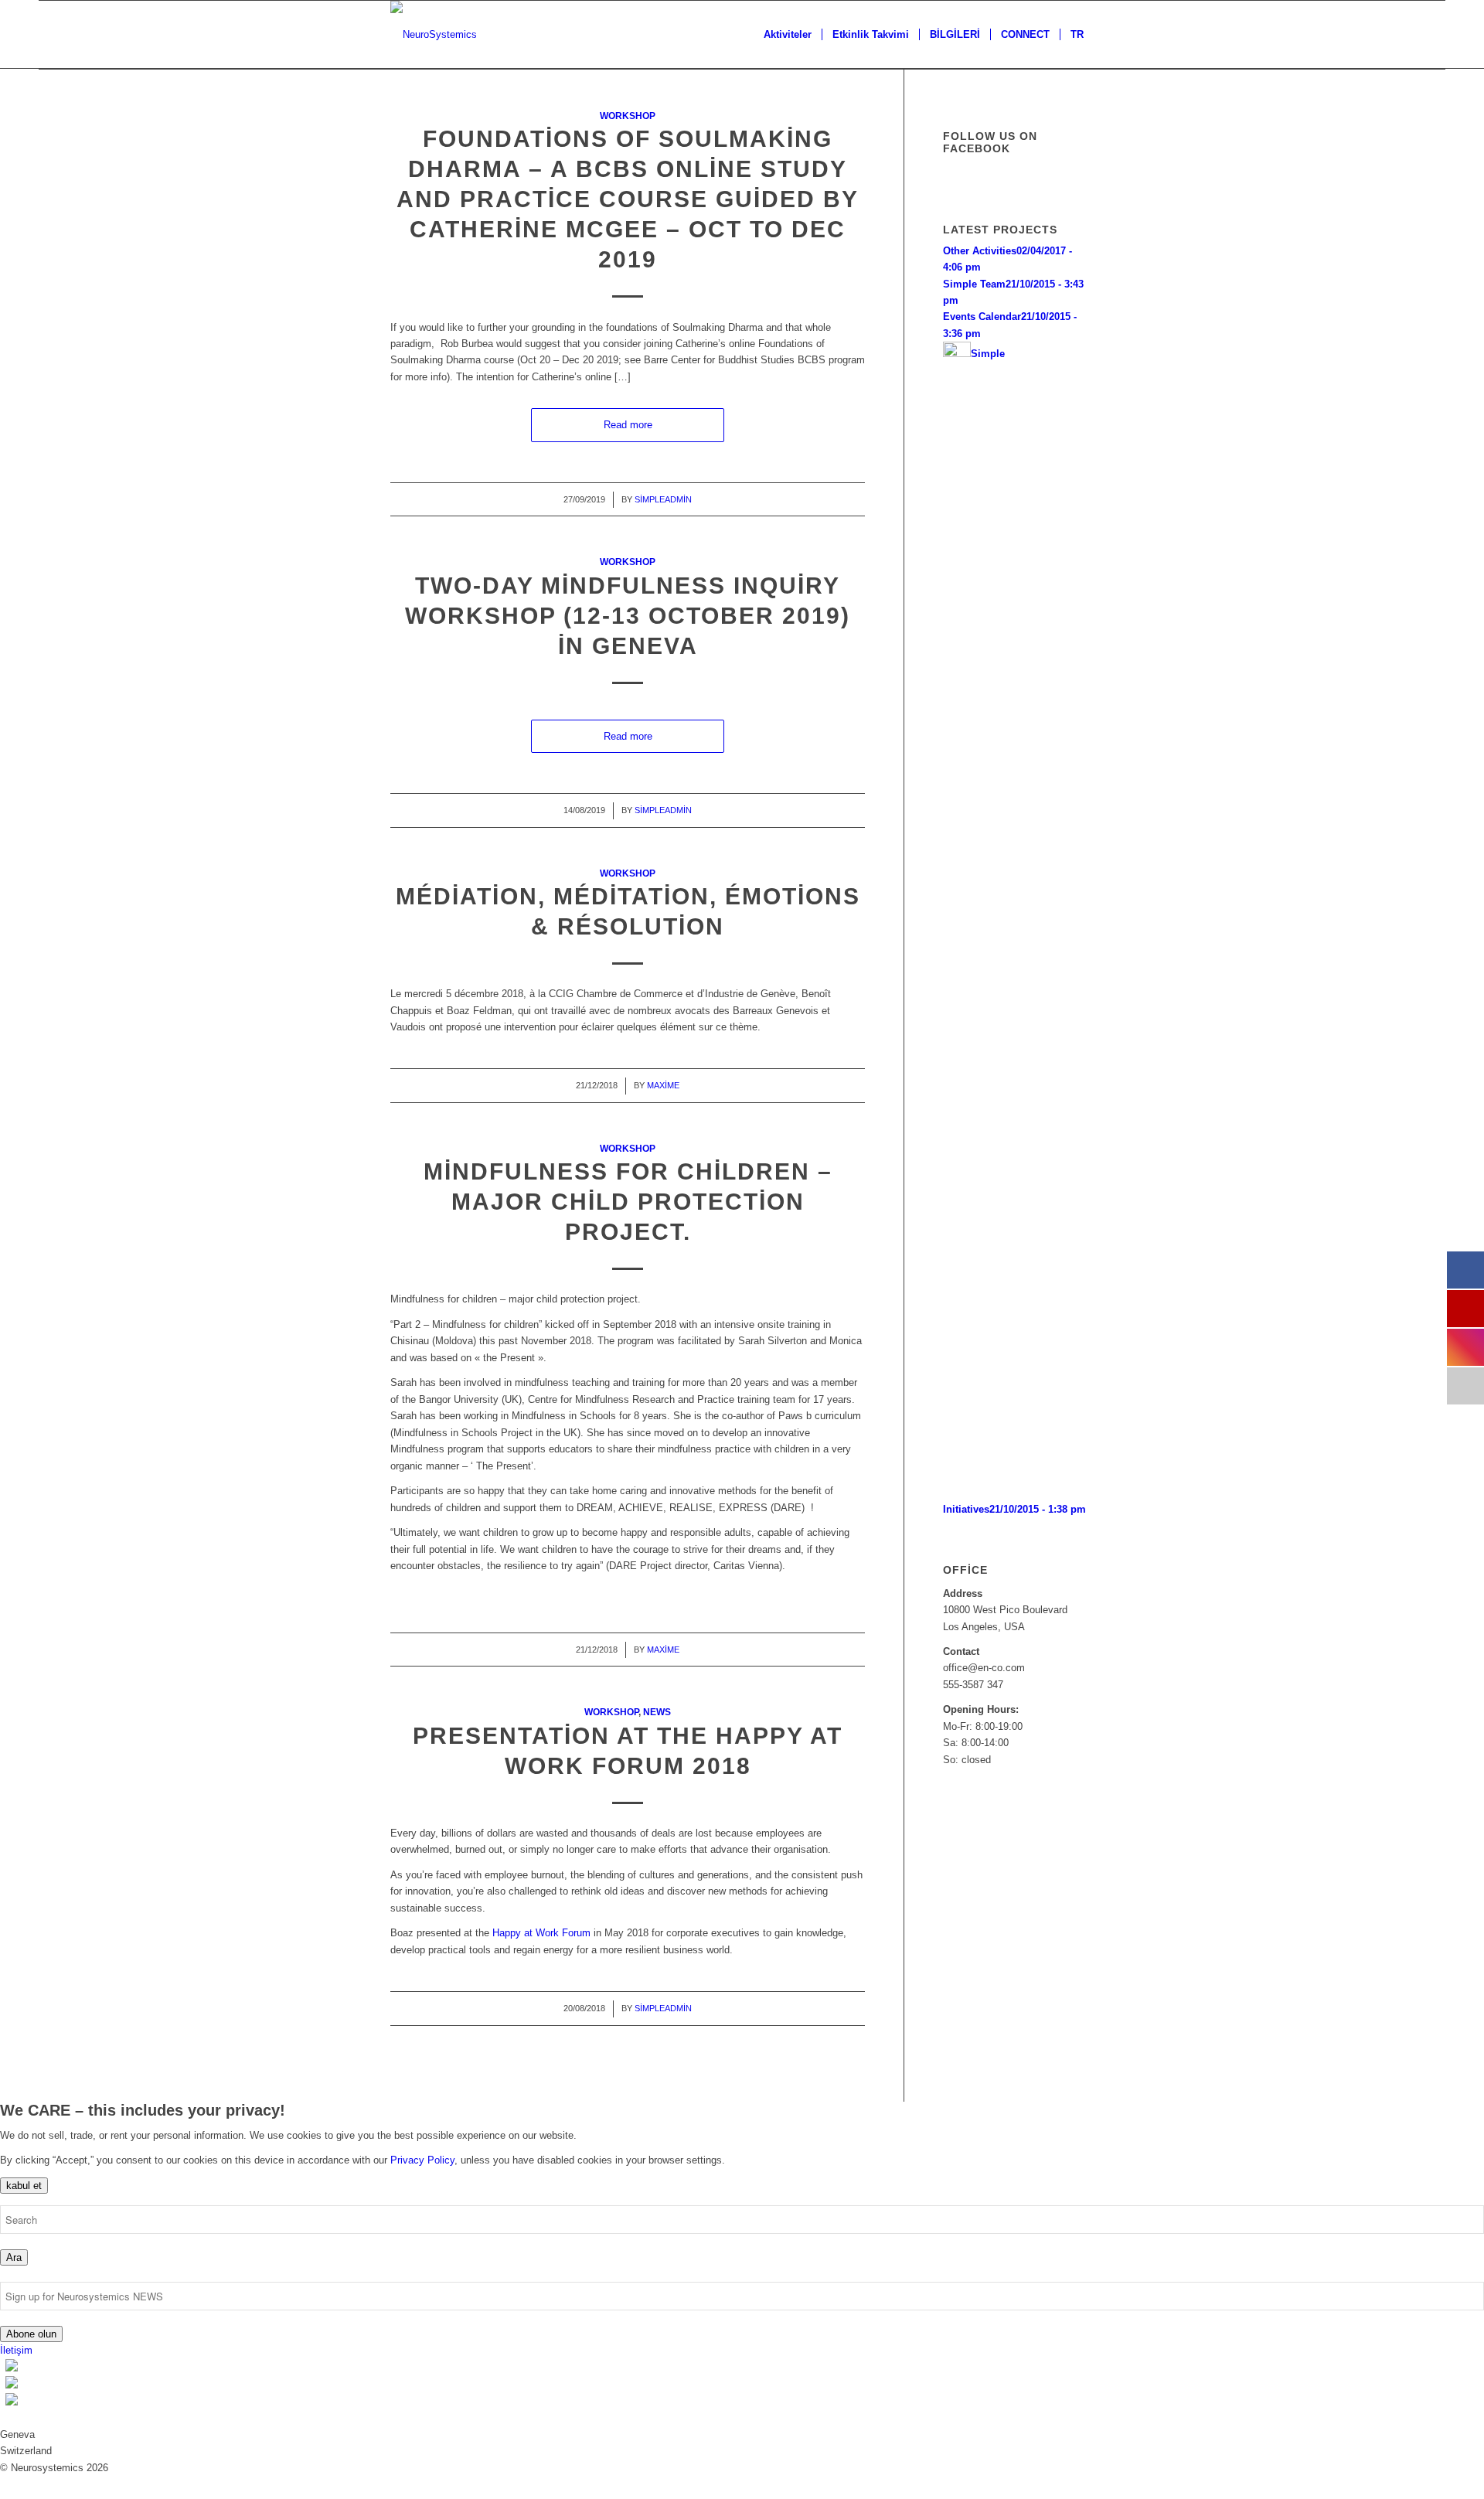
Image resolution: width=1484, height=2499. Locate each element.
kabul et (24, 2186)
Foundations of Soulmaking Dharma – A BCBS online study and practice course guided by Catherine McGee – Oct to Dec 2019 (628, 199)
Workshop (628, 116)
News (657, 1712)
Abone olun (31, 2334)
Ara (14, 2257)
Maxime (663, 1085)
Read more (628, 425)
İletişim (16, 2350)
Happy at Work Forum (541, 1933)
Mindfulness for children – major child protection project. (628, 1202)
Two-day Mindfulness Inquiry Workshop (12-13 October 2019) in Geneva (628, 616)
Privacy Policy (422, 2160)
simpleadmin (663, 499)
